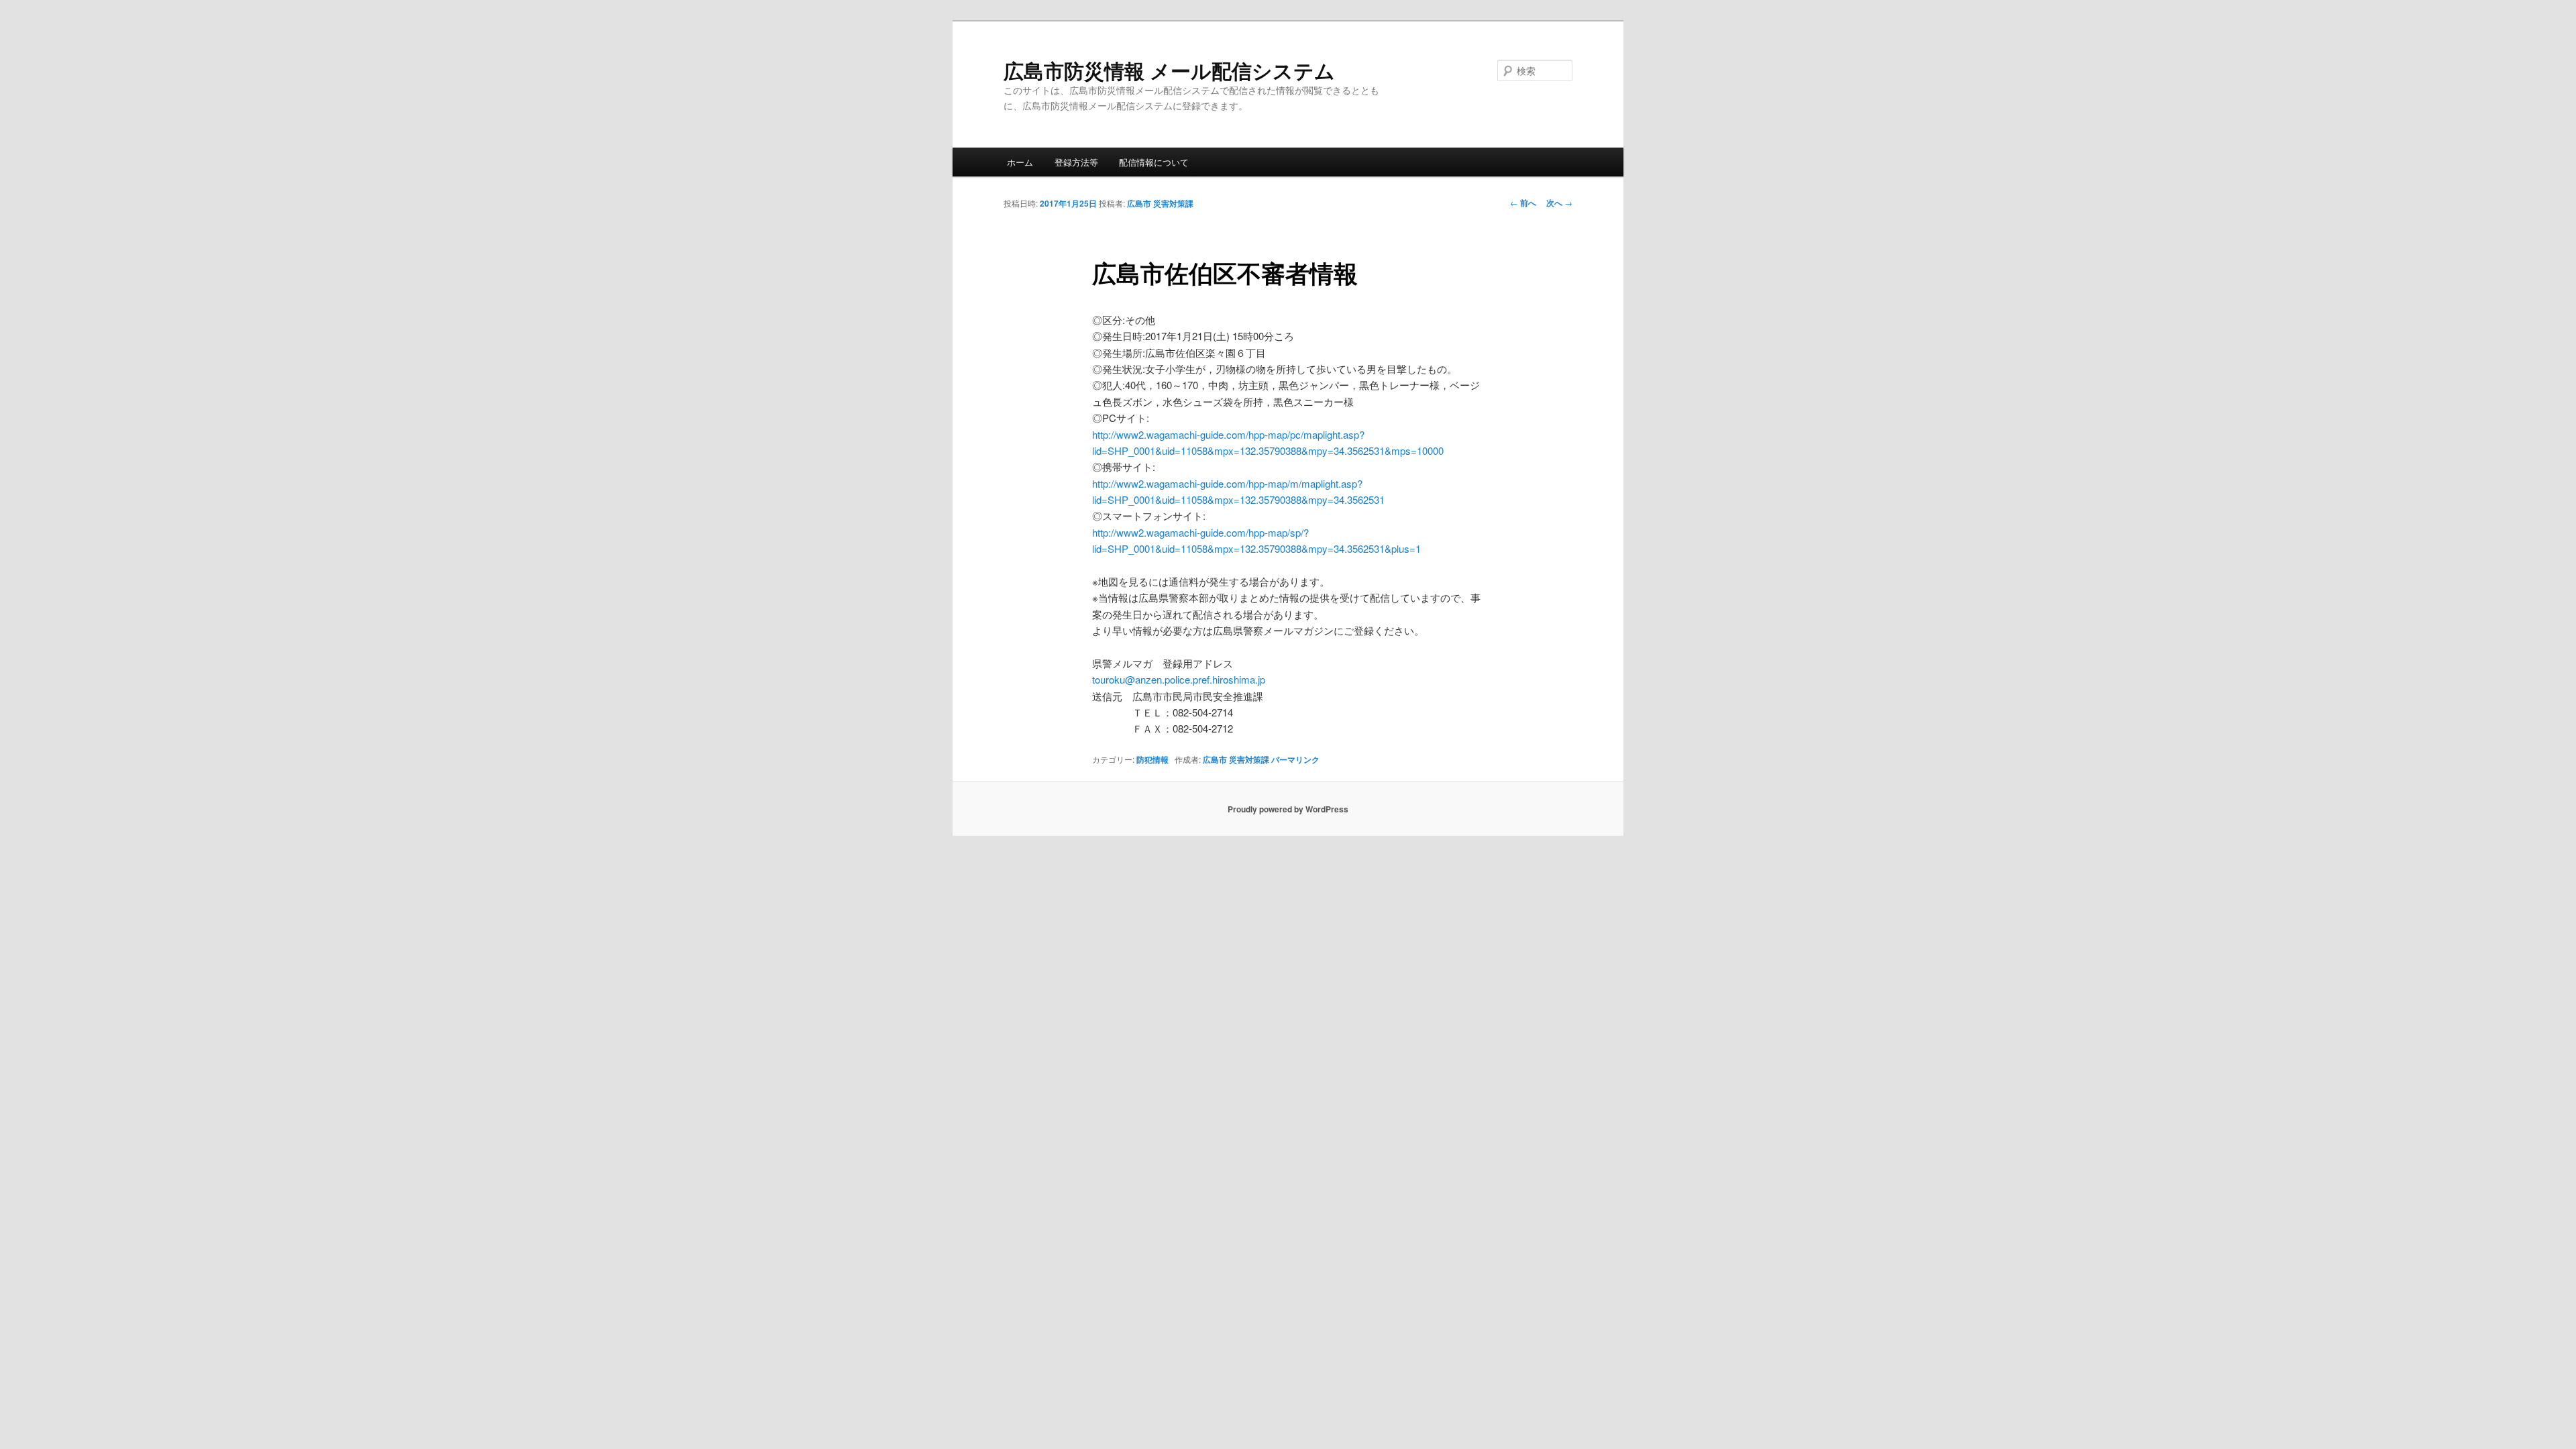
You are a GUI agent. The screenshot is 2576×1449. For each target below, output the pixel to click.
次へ (1559, 203)
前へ (1523, 203)
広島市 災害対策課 (1160, 203)
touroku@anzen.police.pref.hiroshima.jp (1179, 679)
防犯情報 (1152, 759)
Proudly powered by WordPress (1288, 809)
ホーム (1020, 162)
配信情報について (1154, 162)
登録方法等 (1076, 162)
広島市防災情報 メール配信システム (1169, 70)
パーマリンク (1295, 759)
